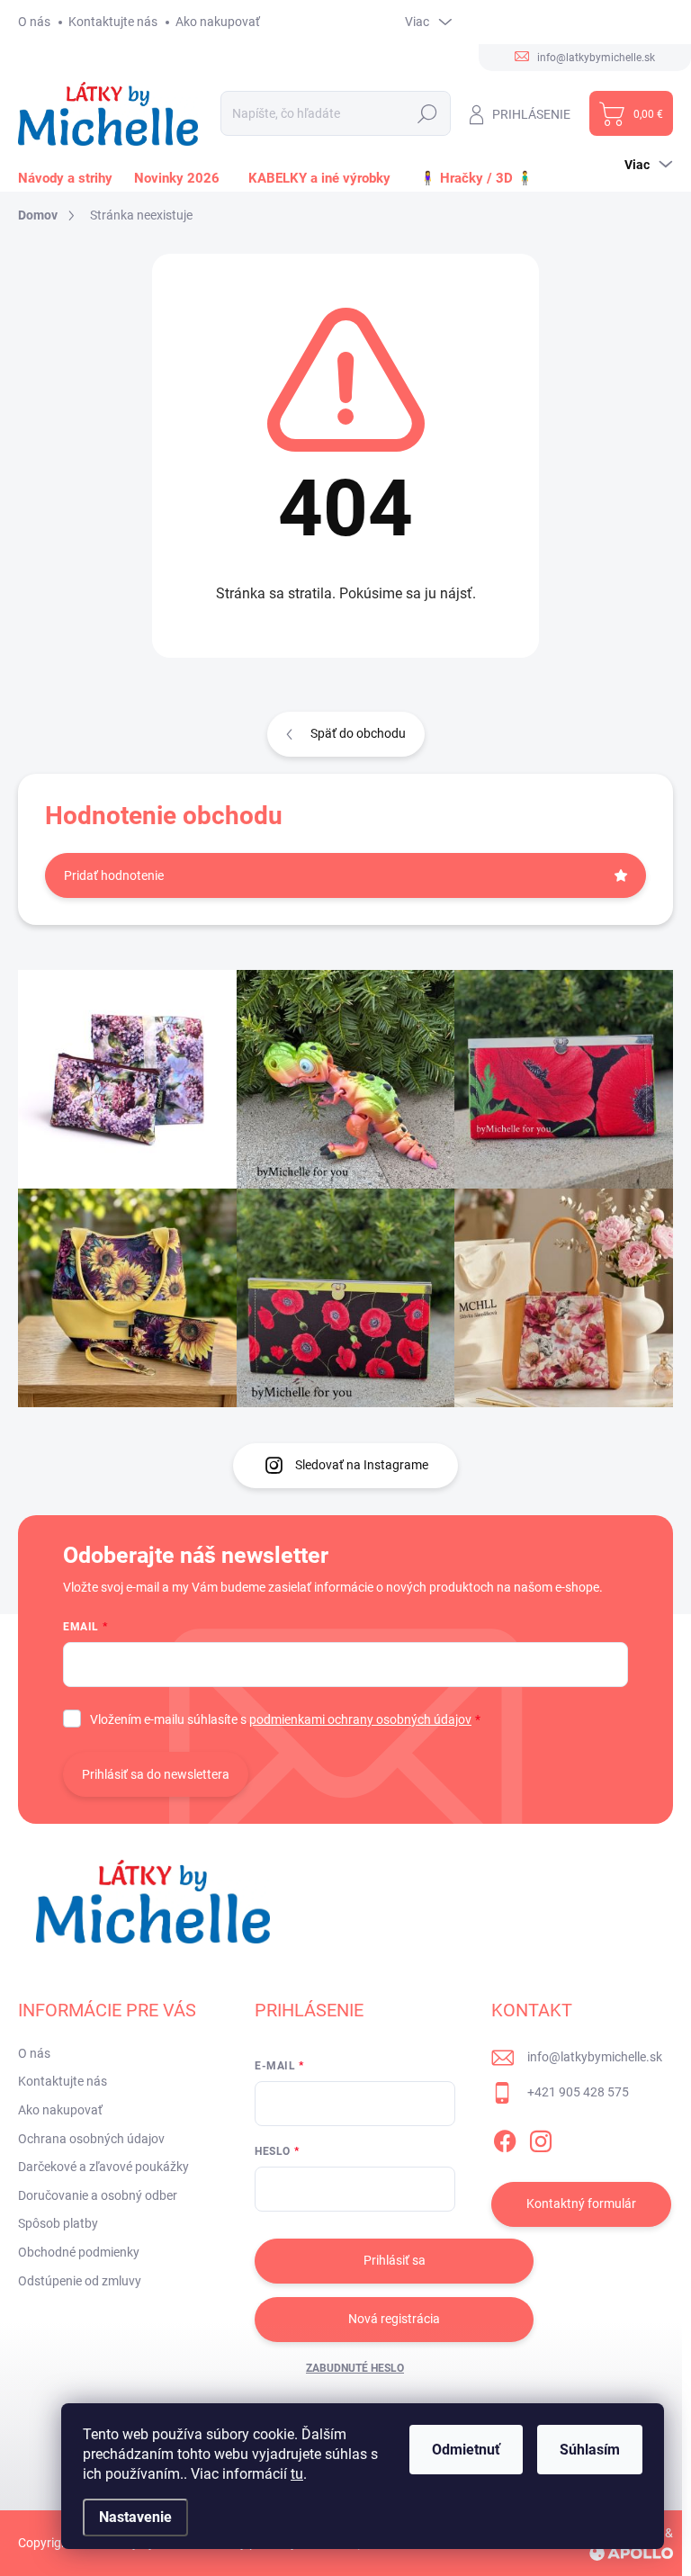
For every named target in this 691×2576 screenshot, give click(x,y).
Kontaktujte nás (113, 22)
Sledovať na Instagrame (362, 1465)
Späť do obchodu (358, 733)
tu (297, 2474)
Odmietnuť (466, 2450)
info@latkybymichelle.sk (595, 2057)
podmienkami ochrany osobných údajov (360, 1719)
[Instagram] (541, 2138)
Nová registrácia (394, 2319)
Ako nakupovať (218, 22)
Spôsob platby (58, 2223)
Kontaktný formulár (581, 2204)
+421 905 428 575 (578, 2092)
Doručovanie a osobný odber (98, 2195)
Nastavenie (135, 2517)
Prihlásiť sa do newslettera (156, 1774)
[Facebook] (505, 2138)
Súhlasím (590, 2450)
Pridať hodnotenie (114, 875)
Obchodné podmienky (79, 2252)
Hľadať (427, 113)
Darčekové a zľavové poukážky (103, 2167)
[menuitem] (69, 178)
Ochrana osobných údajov (91, 2139)
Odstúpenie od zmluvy (80, 2281)
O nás (34, 22)
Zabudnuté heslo (355, 2368)
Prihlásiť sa (395, 2260)
